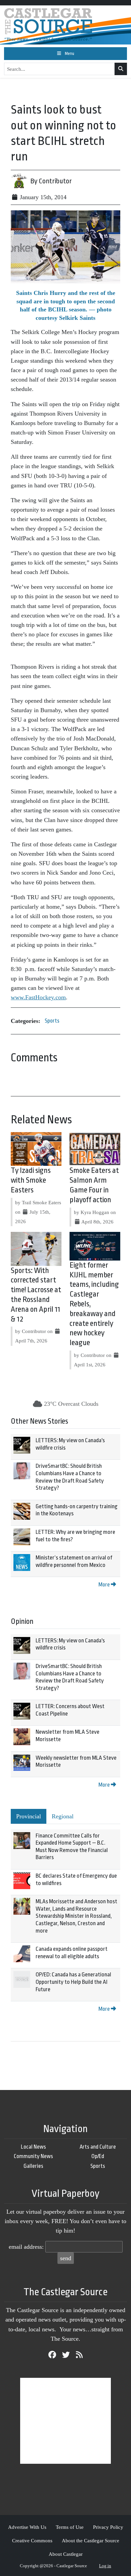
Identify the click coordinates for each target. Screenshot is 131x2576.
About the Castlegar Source (91, 2540)
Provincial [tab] (29, 1816)
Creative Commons (32, 2540)
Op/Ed (98, 2156)
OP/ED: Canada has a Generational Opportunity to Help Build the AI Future (73, 1982)
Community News (33, 2156)
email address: (26, 2247)
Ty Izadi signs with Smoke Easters (31, 1180)
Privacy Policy (108, 2527)
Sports (52, 1021)
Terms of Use (70, 2527)
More (105, 1585)
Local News (33, 2147)
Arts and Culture (98, 2147)
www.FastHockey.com (38, 997)
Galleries (33, 2166)
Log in (105, 2566)
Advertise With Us (27, 2527)
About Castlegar (66, 2554)
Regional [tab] (63, 1816)
